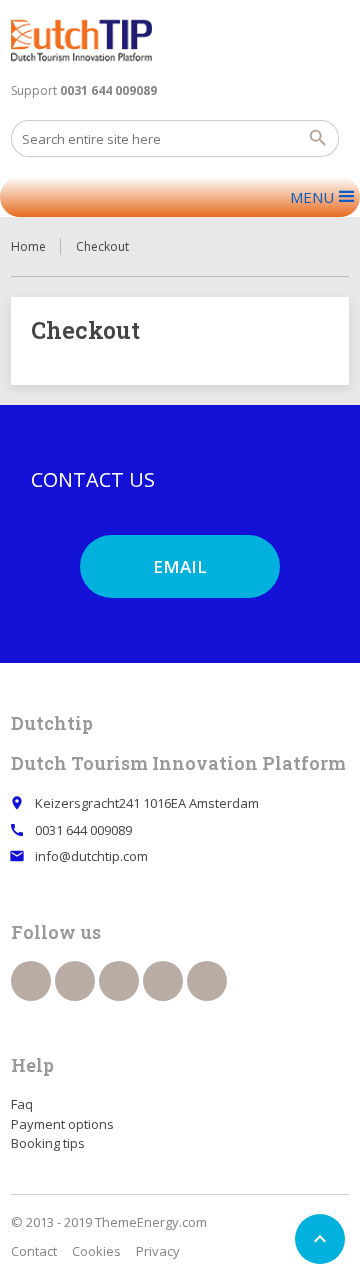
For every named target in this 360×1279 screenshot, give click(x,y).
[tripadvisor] (207, 981)
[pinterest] (119, 981)
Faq (22, 1104)
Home (28, 246)
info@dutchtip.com (91, 856)
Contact (34, 1251)
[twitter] (75, 981)
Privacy (158, 1251)
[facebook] (31, 981)
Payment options (62, 1124)
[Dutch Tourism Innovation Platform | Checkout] (82, 40)
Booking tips (48, 1143)
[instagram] (163, 981)
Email (180, 566)
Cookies (96, 1251)
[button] (312, 197)
